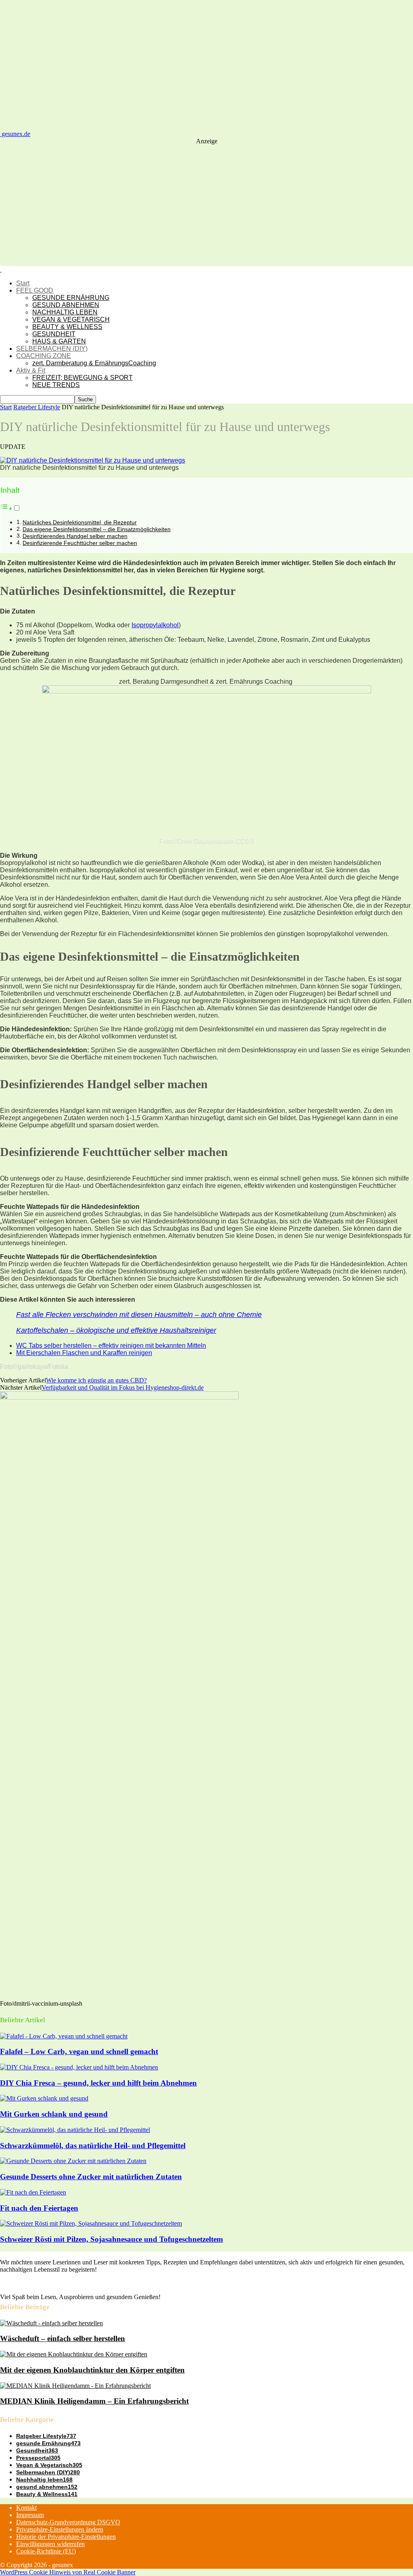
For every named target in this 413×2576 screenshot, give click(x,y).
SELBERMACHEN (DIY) (52, 349)
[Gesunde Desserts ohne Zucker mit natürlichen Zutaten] (73, 2161)
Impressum (30, 2515)
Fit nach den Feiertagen (39, 2208)
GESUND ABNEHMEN (66, 305)
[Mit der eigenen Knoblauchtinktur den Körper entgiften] (74, 2354)
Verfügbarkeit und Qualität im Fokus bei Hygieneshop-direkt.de (123, 1387)
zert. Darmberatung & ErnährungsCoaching (94, 363)
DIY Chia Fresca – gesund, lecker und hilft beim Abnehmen (98, 2083)
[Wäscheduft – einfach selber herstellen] (51, 2323)
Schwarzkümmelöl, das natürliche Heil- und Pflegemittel (93, 2146)
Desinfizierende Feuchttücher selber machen (80, 543)
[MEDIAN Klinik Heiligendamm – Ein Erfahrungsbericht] (75, 2386)
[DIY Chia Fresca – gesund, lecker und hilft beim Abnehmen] (79, 2067)
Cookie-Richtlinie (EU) (46, 2551)
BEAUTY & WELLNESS (67, 327)
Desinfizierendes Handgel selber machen (75, 536)
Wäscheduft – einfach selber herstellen (63, 2338)
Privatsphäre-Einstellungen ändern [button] (60, 2529)
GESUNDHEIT (54, 334)
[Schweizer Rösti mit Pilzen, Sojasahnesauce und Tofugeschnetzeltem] (91, 2223)
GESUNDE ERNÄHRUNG (71, 298)
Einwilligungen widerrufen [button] (50, 2544)
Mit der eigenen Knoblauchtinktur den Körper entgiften (92, 2370)
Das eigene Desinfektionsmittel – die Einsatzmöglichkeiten (97, 529)
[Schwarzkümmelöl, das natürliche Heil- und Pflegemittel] (75, 2130)
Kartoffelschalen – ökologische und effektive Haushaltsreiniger (116, 1330)
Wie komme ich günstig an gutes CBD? (96, 1380)
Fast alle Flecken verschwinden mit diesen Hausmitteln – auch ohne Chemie (139, 1315)
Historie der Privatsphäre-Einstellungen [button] (66, 2537)
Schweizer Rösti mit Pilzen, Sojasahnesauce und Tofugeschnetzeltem (112, 2239)
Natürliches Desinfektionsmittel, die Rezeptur (80, 522)
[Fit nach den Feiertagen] (33, 2192)
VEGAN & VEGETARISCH (71, 319)
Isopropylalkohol (155, 625)
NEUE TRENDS (56, 385)
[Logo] (1, 269)
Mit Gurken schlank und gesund (54, 2114)
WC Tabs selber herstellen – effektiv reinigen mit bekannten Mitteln (111, 1346)
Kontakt (26, 2508)
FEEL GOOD (35, 290)
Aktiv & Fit (31, 370)
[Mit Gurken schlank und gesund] (44, 2098)
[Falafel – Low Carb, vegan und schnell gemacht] (64, 2036)
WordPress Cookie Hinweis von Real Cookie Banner (68, 2572)
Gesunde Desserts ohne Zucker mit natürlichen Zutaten (91, 2177)
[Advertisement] (206, 205)
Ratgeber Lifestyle (37, 407)
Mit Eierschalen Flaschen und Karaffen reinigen (84, 1353)
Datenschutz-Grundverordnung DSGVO (68, 2522)
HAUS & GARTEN (59, 341)
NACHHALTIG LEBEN (65, 312)
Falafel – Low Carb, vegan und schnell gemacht (79, 2051)
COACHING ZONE (44, 356)
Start (23, 283)
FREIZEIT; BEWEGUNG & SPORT (82, 378)
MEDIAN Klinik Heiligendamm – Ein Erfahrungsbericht (94, 2401)
